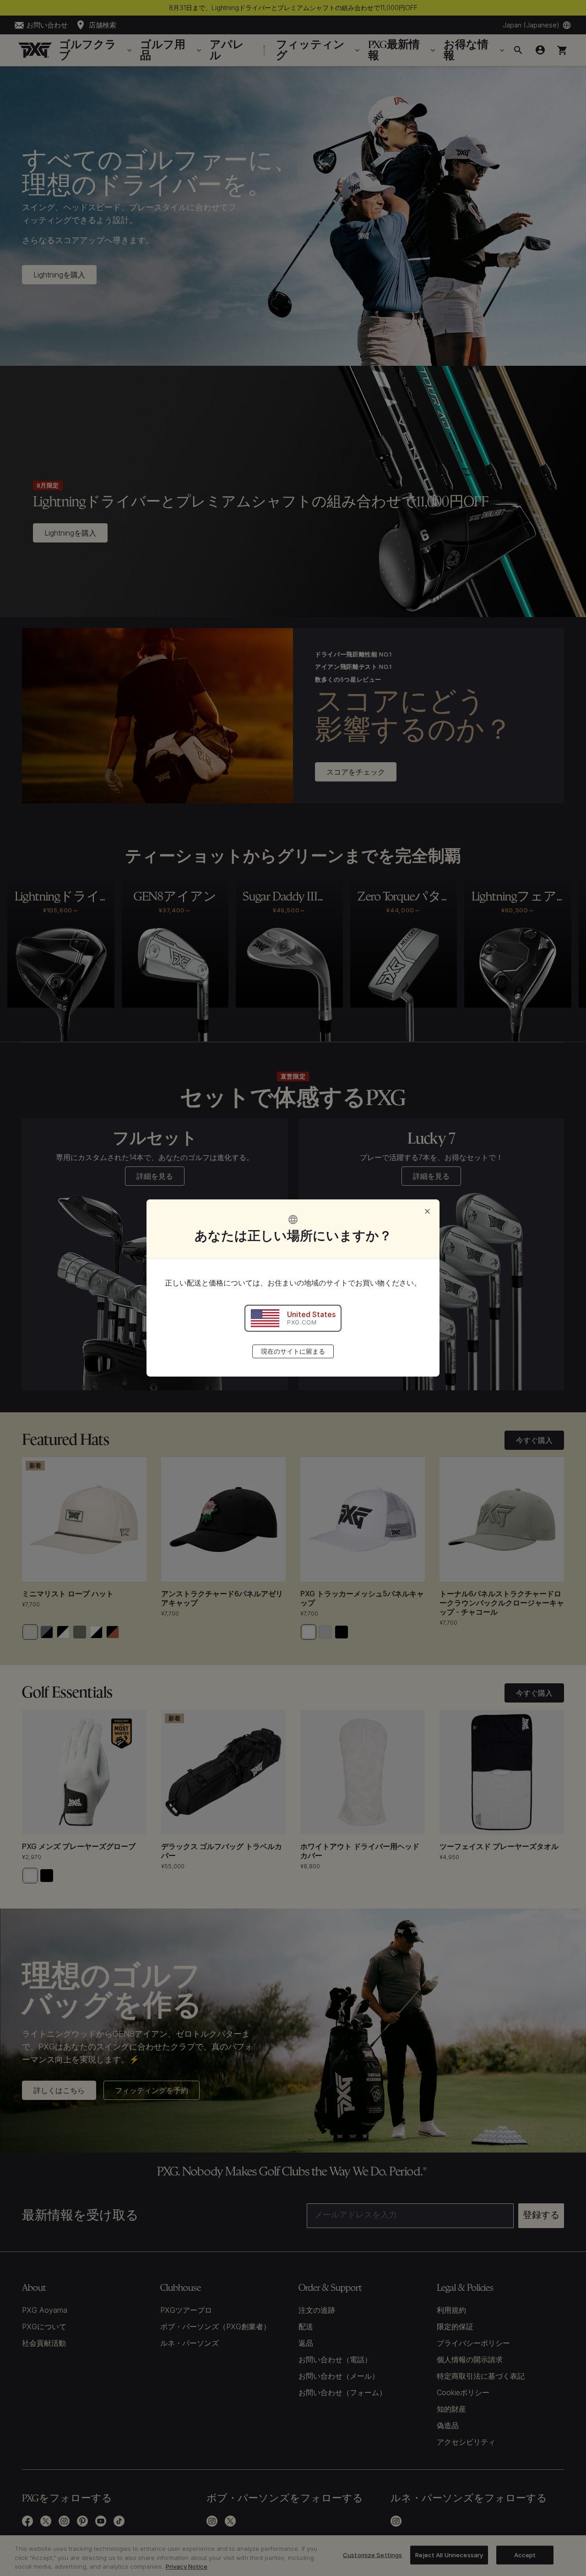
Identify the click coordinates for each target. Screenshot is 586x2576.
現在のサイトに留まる (293, 1351)
